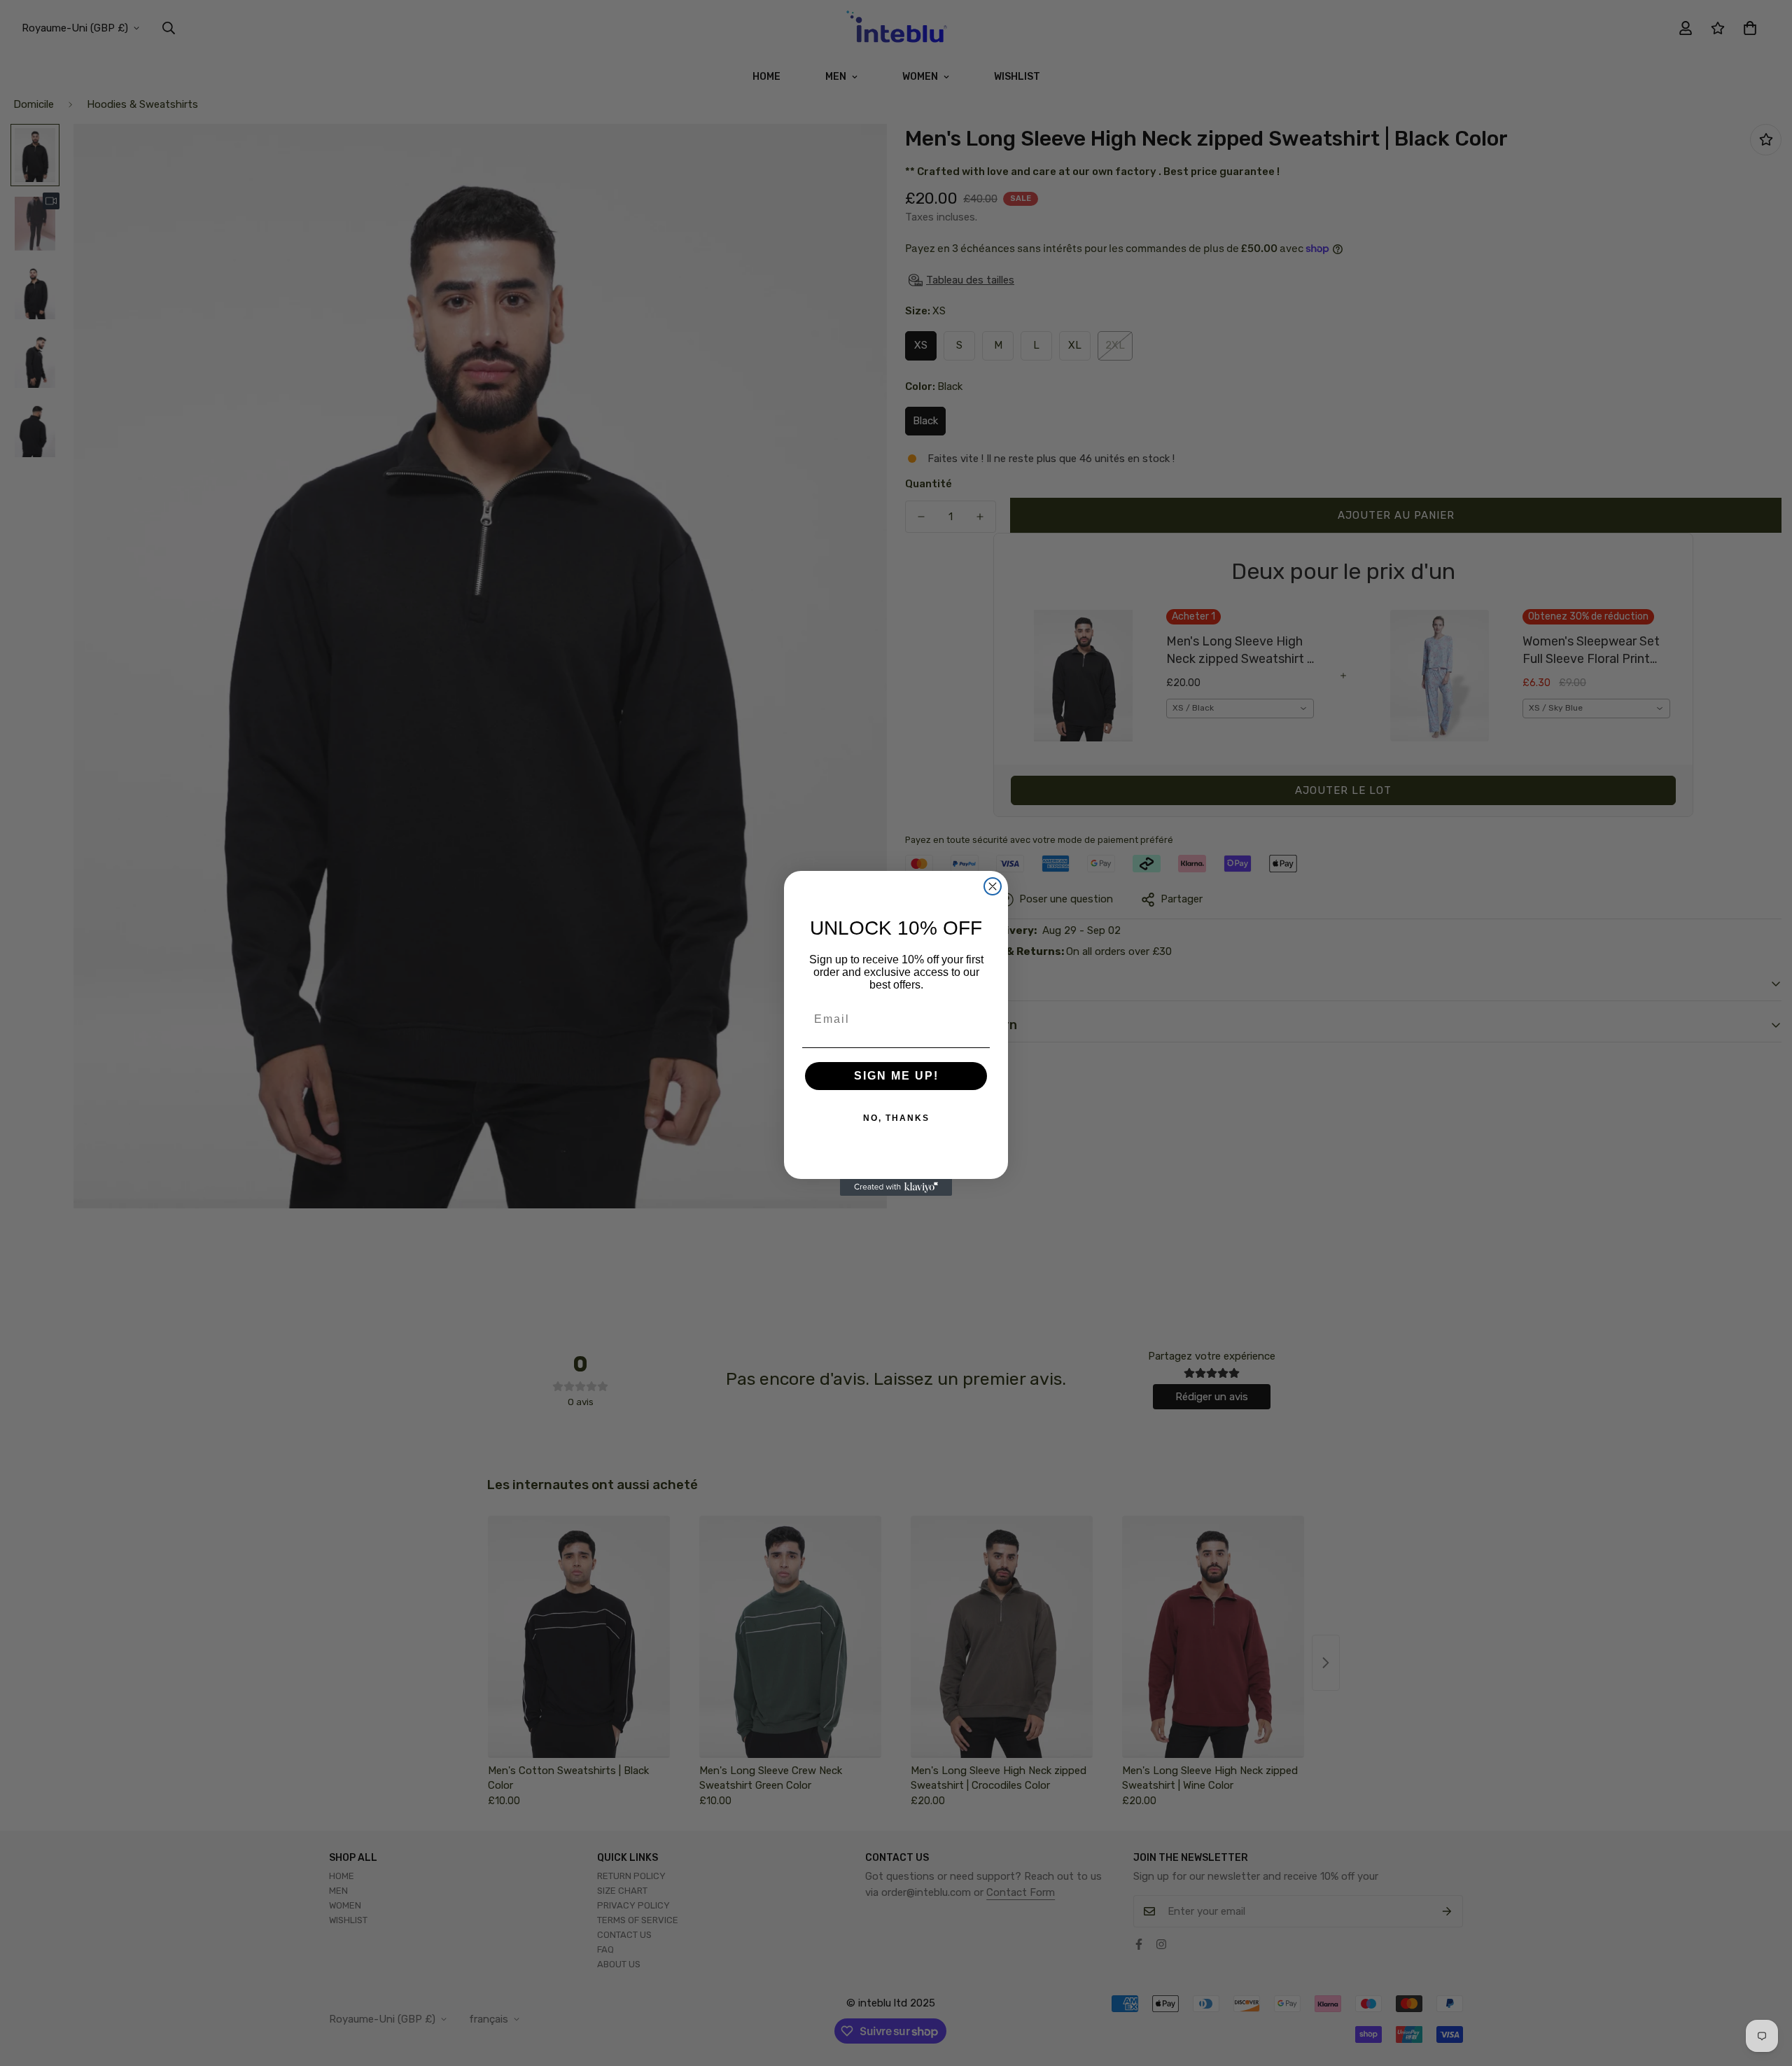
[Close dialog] (993, 886)
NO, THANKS (896, 1118)
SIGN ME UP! (896, 1076)
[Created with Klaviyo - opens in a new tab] (896, 1187)
